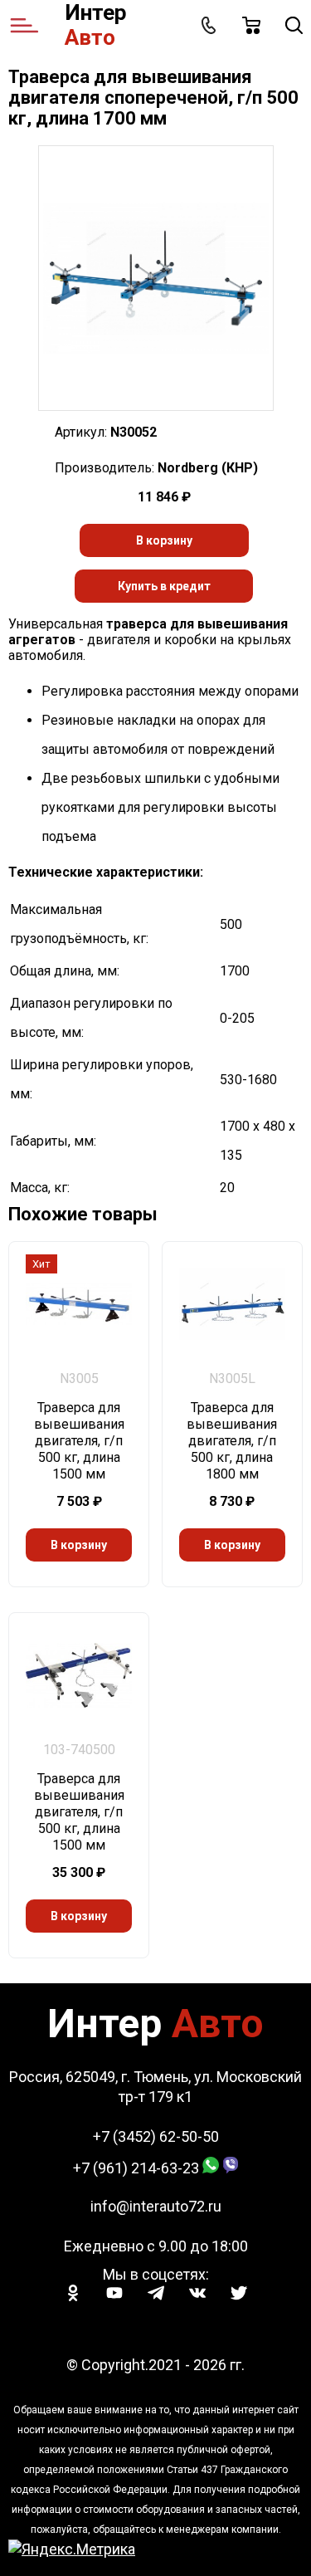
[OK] (73, 2293)
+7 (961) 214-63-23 (136, 2168)
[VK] (197, 2293)
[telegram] (156, 2293)
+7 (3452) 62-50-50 (156, 2136)
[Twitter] (239, 2293)
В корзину (164, 540)
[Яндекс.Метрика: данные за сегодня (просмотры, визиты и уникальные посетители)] (72, 2549)
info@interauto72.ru (156, 2206)
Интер (96, 25)
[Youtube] (114, 2293)
